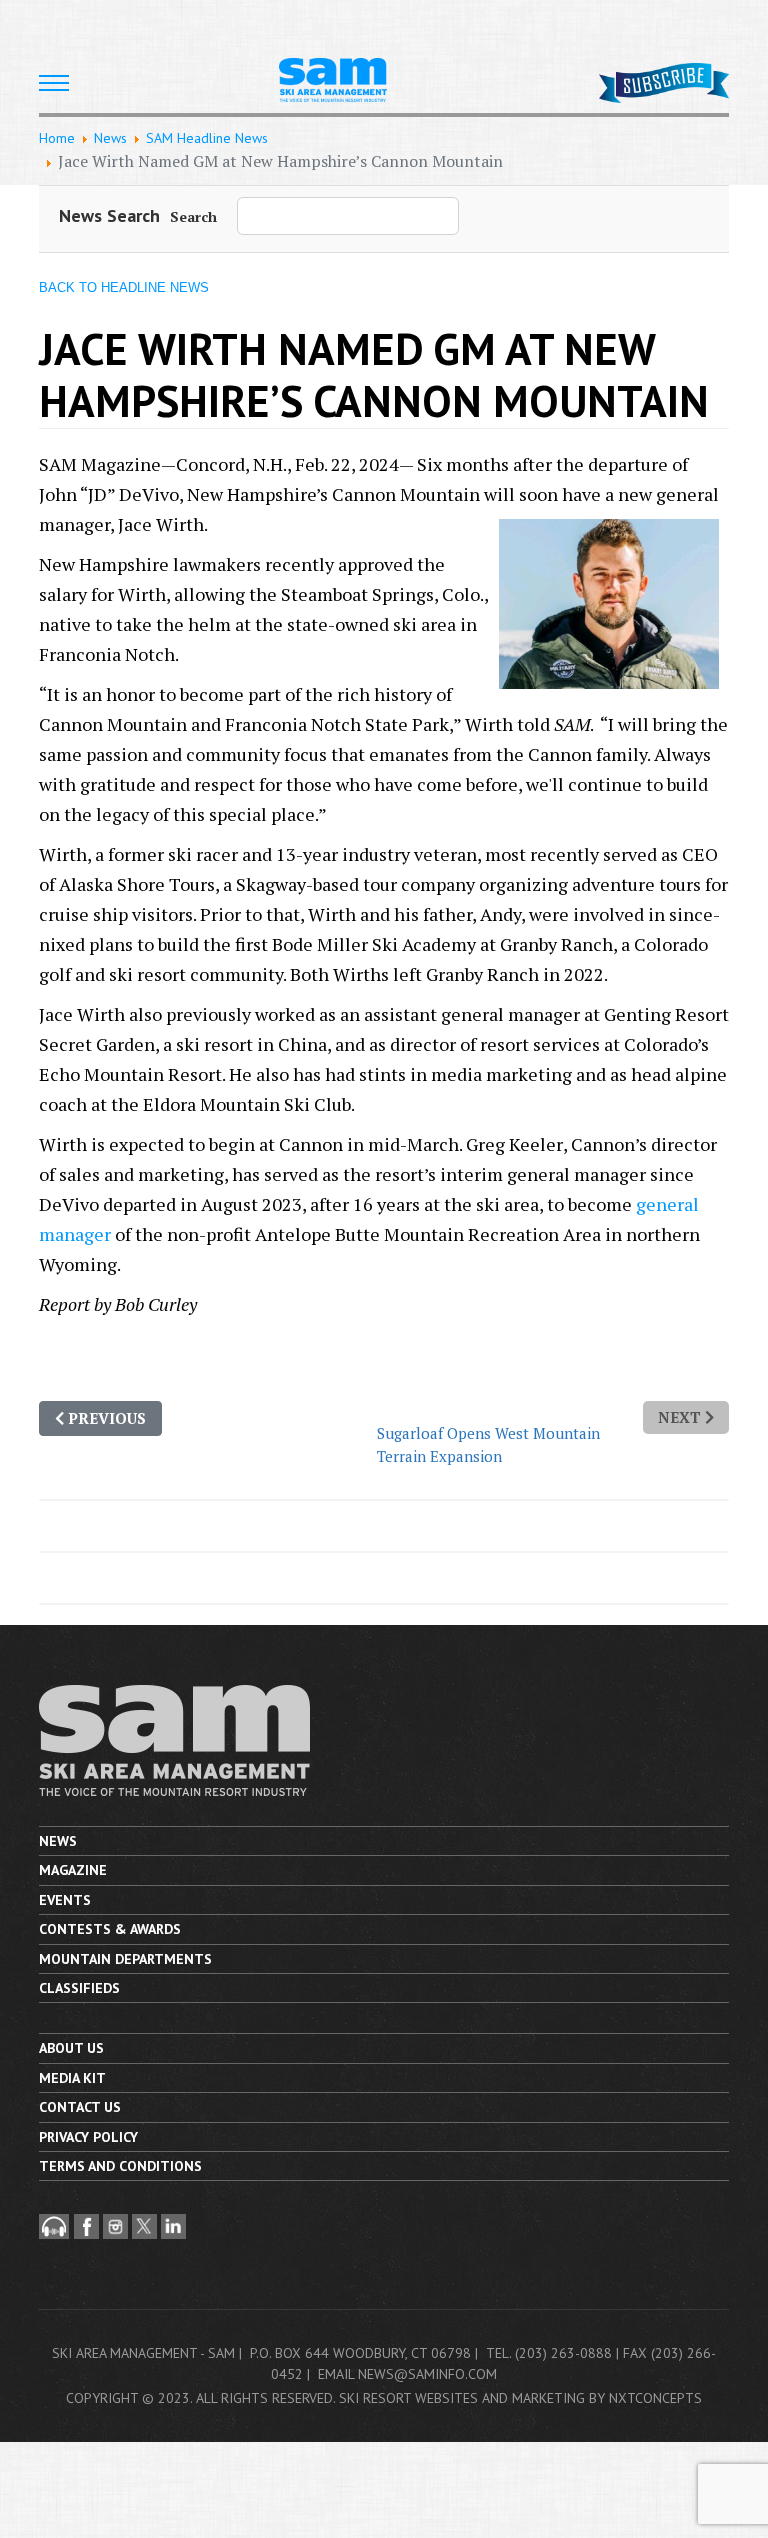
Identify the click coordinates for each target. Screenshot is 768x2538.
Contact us (80, 2107)
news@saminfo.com (427, 2374)
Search (193, 216)
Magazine (73, 1870)
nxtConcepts (655, 2398)
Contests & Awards (110, 1929)
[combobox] (348, 216)
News (58, 1841)
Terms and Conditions (120, 2166)
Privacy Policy (88, 2137)
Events (65, 1900)
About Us (71, 2048)
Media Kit (72, 2078)
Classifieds (79, 1988)
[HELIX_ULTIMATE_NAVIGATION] (54, 83)
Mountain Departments (125, 1959)
